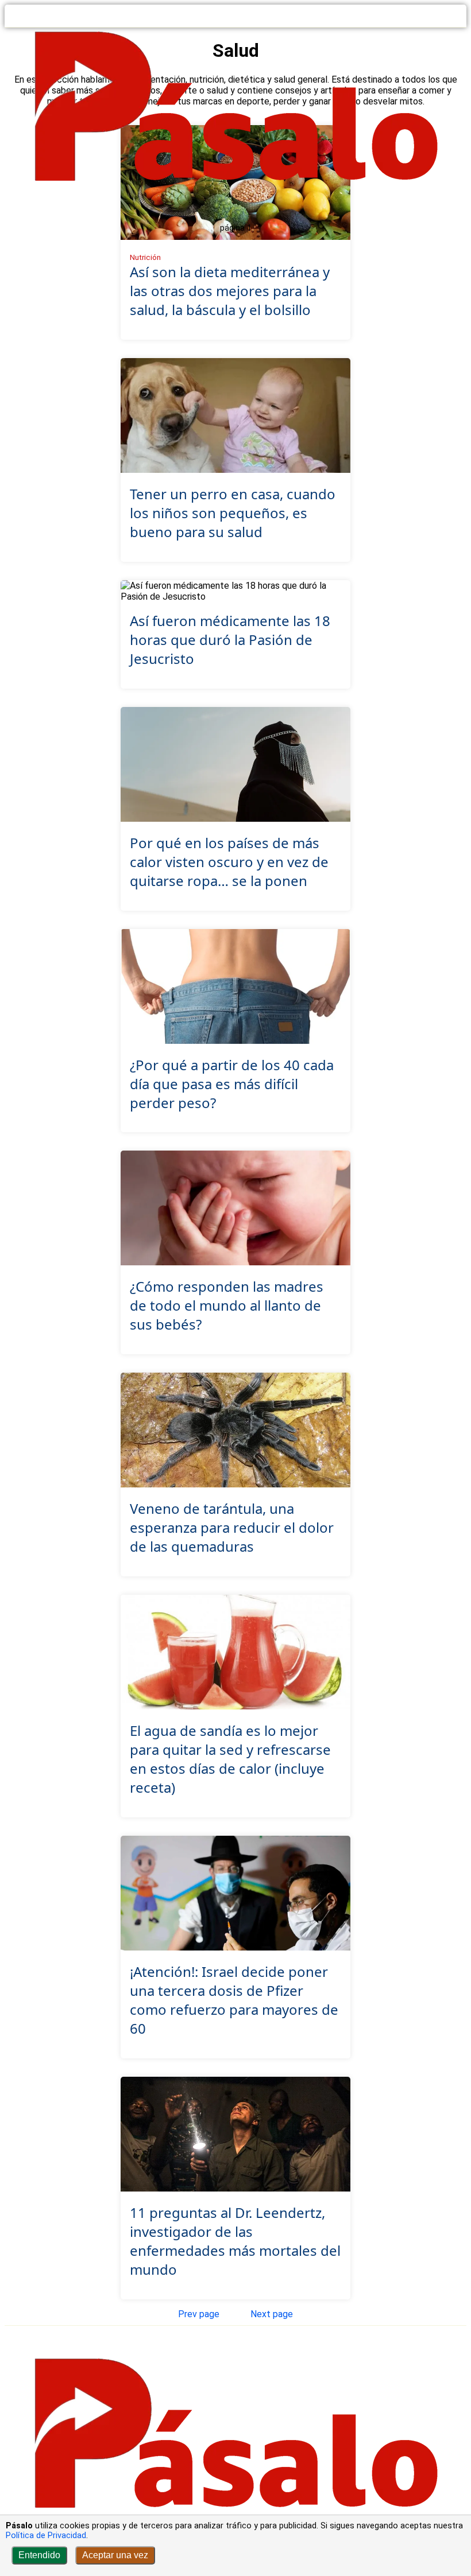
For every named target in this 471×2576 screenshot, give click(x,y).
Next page (272, 2314)
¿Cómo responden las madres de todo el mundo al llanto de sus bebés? (227, 1305)
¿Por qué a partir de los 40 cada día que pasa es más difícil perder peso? (232, 1084)
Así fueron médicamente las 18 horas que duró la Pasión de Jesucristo (230, 640)
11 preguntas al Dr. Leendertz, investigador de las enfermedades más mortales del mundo (235, 2241)
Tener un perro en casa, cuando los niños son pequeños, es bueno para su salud (233, 513)
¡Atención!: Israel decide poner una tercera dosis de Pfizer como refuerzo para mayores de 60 (234, 2000)
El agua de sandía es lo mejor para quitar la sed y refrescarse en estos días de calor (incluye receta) (230, 1759)
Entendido (39, 2555)
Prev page (199, 2314)
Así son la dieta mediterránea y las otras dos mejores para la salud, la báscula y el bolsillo (230, 291)
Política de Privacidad (46, 2536)
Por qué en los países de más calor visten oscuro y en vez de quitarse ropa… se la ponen (229, 862)
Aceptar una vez (115, 2555)
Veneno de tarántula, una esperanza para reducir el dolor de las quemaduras (232, 1527)
